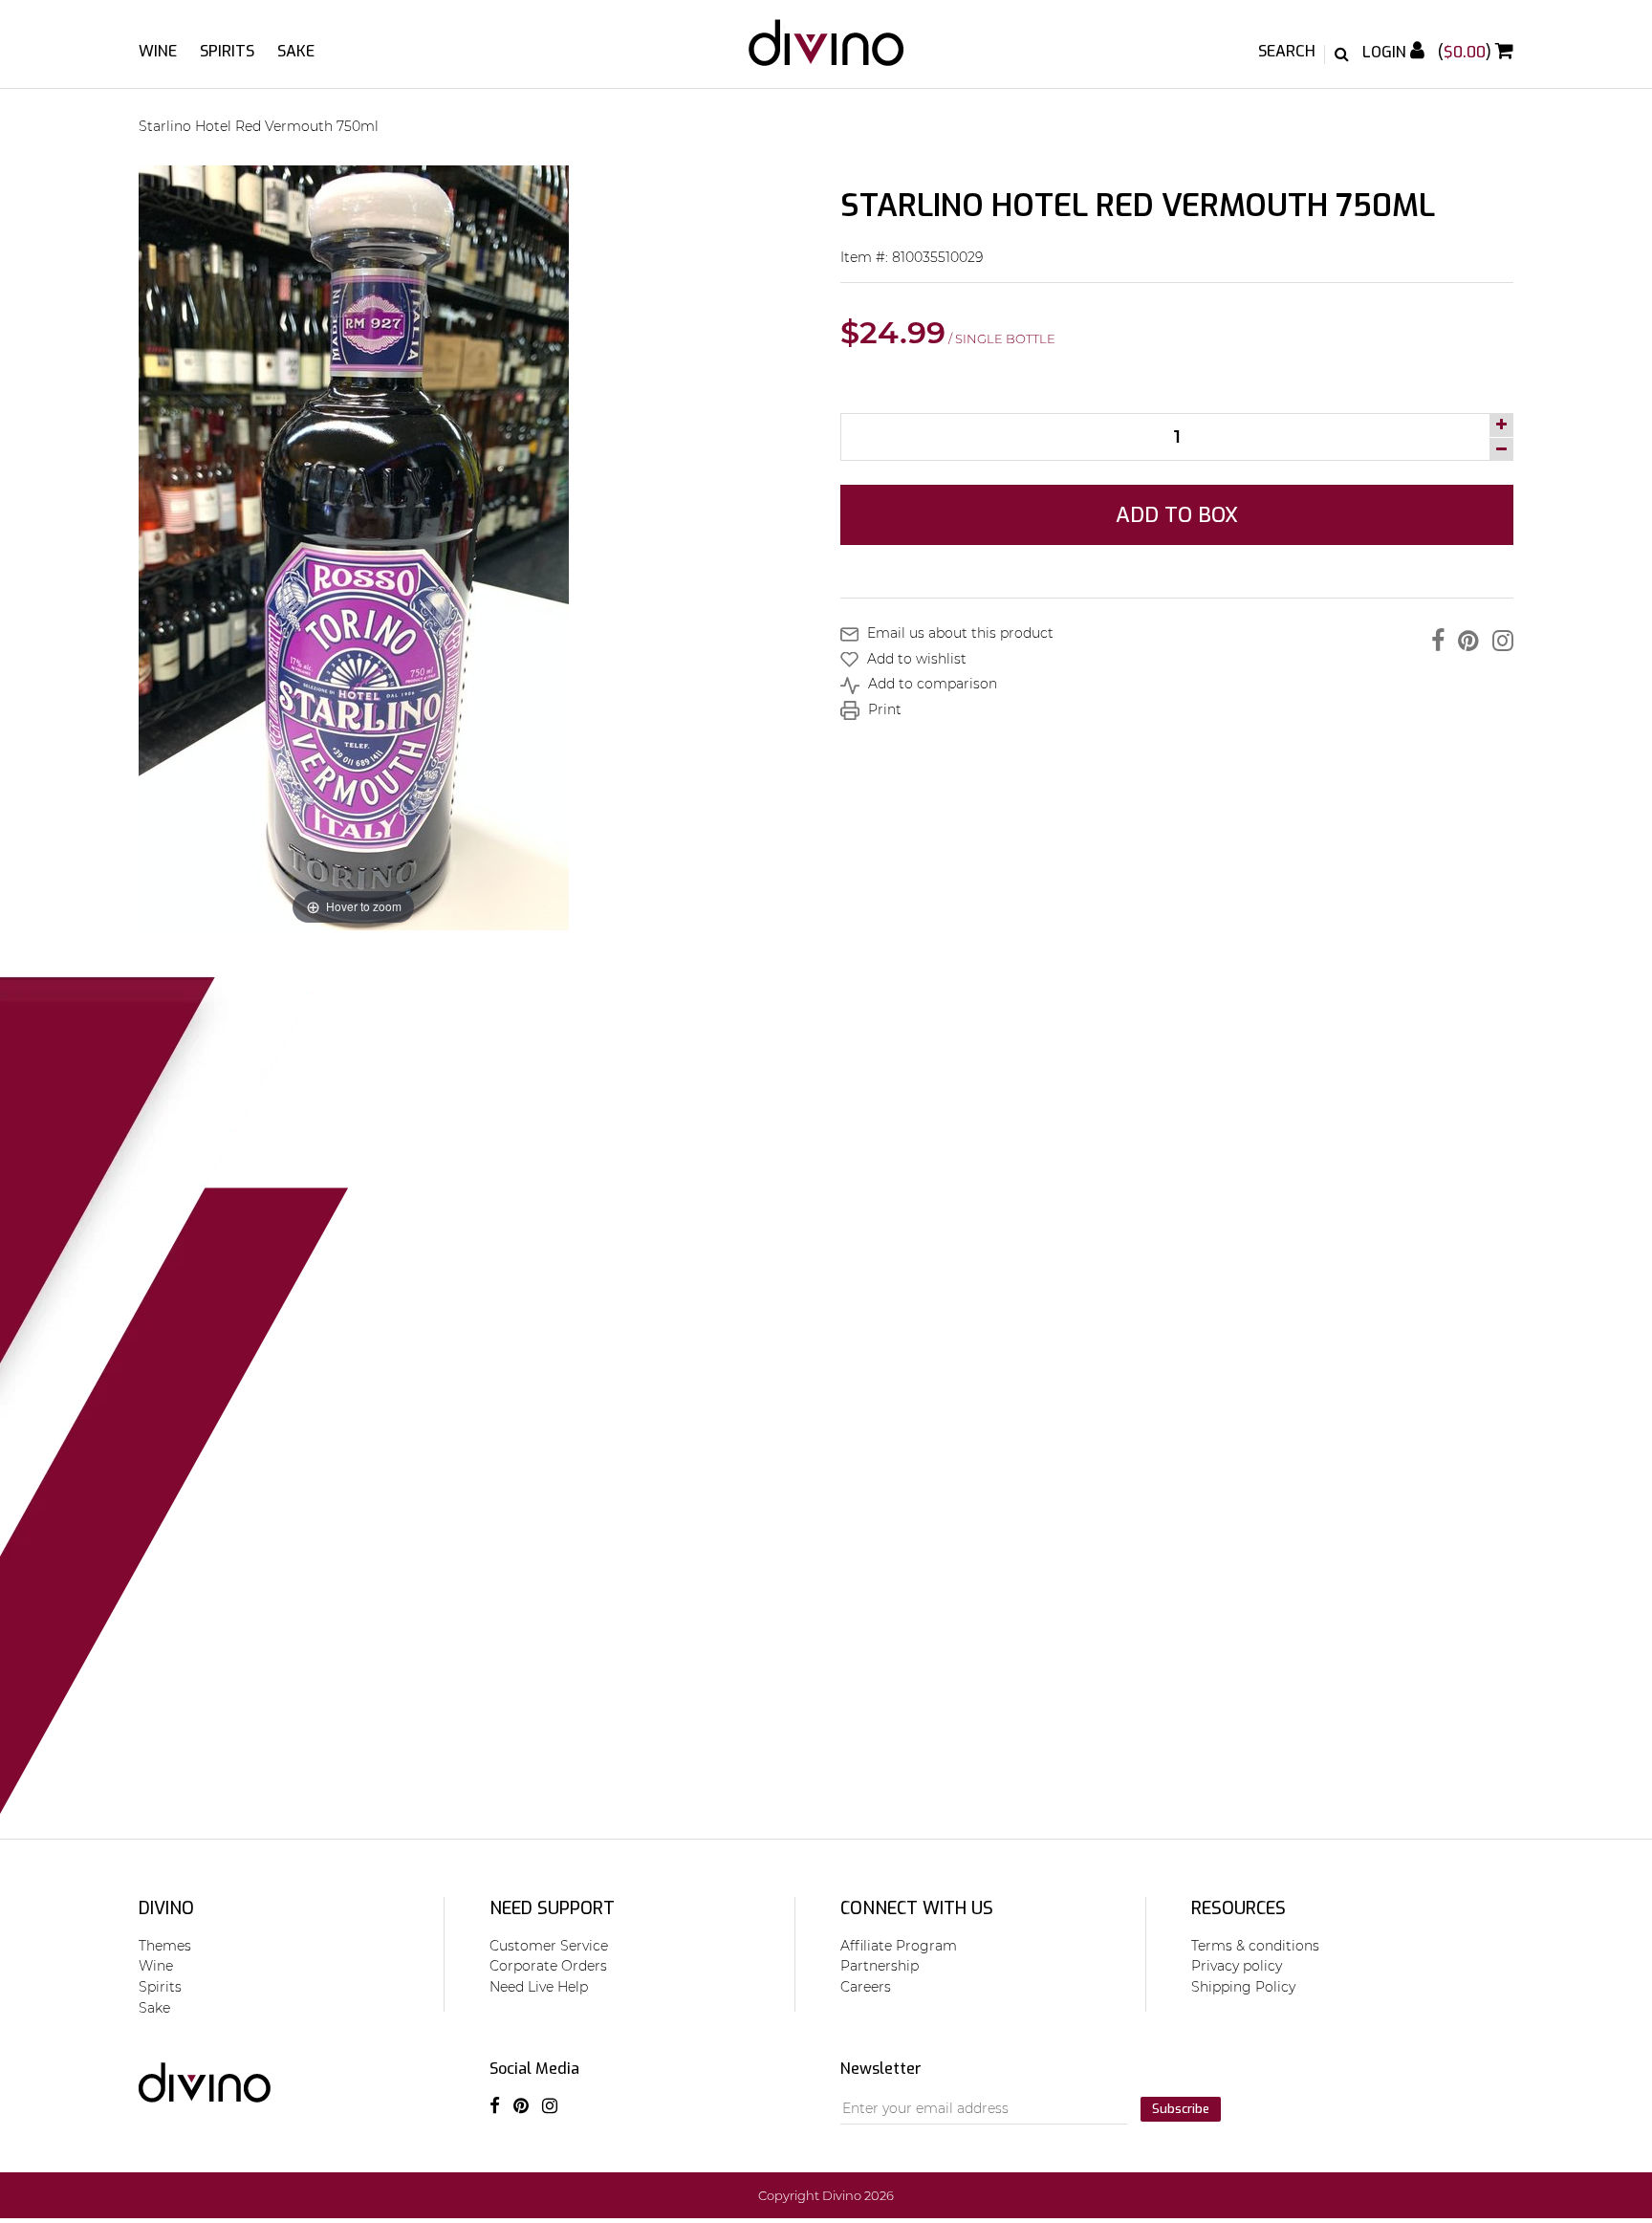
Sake (296, 51)
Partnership (880, 1966)
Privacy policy (1237, 1966)
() (1467, 52)
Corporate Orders (548, 1966)
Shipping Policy (1243, 1987)
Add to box (1177, 515)
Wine (158, 51)
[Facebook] (1433, 641)
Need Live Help (539, 1987)
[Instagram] (1498, 641)
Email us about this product (958, 633)
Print (883, 709)
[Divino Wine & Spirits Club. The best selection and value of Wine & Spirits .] (826, 52)
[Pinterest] (1464, 641)
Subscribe (1181, 2109)
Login (1386, 52)
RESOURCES (1239, 1908)
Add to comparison (931, 684)
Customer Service (549, 1946)
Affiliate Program (899, 1946)
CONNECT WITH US (917, 1908)
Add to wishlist (915, 659)
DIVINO (166, 1908)
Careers (866, 1987)
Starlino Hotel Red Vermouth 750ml (259, 126)
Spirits (227, 51)
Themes (165, 1946)
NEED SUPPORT (552, 1908)
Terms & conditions (1255, 1946)
